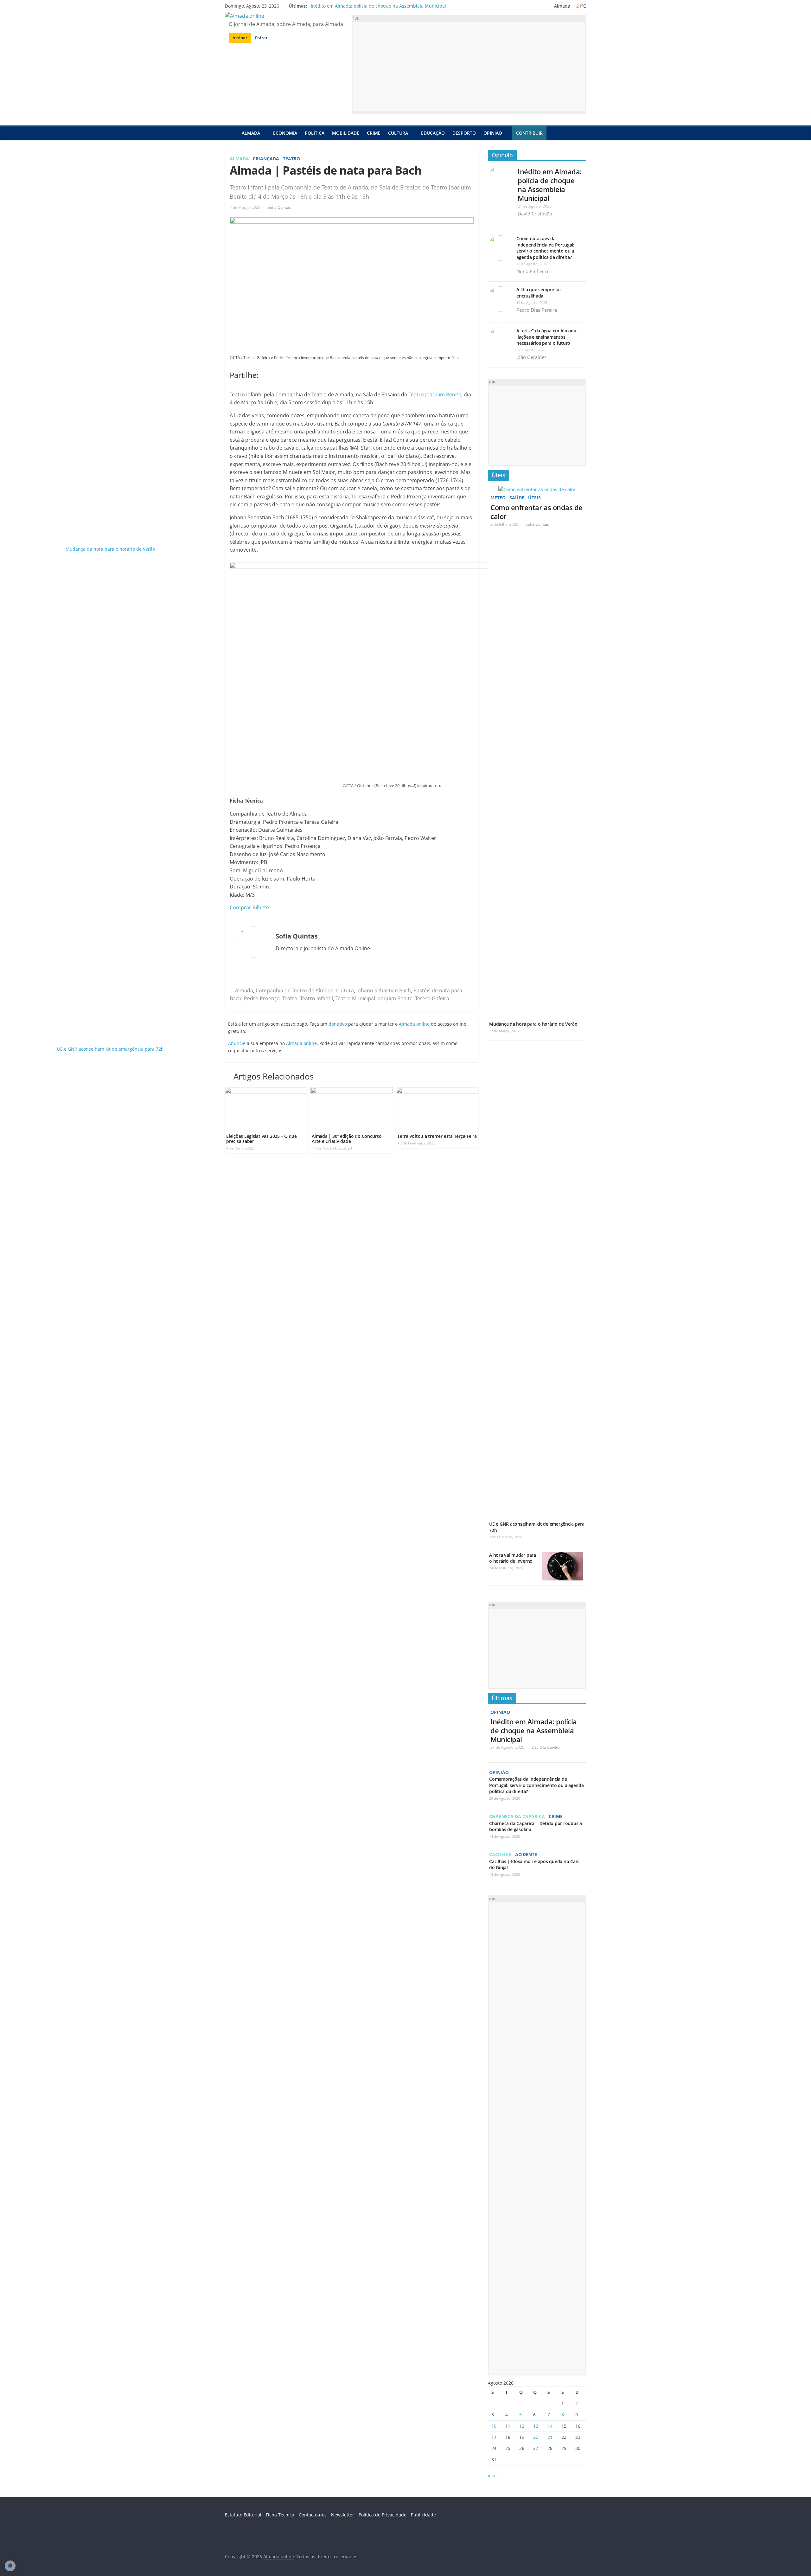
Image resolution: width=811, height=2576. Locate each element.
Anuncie (237, 1043)
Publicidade (423, 2515)
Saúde (517, 498)
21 (550, 2437)
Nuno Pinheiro (532, 271)
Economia (285, 133)
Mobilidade (346, 133)
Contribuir (529, 133)
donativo (338, 1024)
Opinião (493, 133)
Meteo (498, 498)
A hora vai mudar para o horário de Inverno (513, 1558)
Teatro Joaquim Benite (435, 394)
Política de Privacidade (383, 2515)
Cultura (398, 133)
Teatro (291, 159)
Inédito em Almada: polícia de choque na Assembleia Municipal (378, 6)
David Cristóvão (535, 214)
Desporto (464, 133)
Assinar (240, 38)
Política (315, 133)
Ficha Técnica (280, 2515)
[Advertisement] (469, 67)
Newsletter (343, 2515)
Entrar (261, 38)
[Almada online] (231, 133)
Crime (374, 133)
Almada (251, 133)
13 (536, 2426)
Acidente (526, 1854)
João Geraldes (531, 357)
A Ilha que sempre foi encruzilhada (539, 293)
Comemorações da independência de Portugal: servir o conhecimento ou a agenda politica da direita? (545, 248)
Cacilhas (500, 1854)
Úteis (498, 475)
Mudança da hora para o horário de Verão (533, 1024)
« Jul (492, 2475)
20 (536, 2437)
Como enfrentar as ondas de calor (536, 512)
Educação (433, 133)
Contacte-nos (313, 2515)
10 (494, 2426)
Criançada (266, 159)
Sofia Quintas (279, 207)
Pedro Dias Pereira (537, 310)
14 (550, 2426)
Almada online (414, 1024)
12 (522, 2426)
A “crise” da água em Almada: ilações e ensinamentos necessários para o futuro (547, 337)
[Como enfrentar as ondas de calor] (537, 489)
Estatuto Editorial (243, 2515)
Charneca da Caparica (517, 1816)
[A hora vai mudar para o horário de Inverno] (562, 1555)
